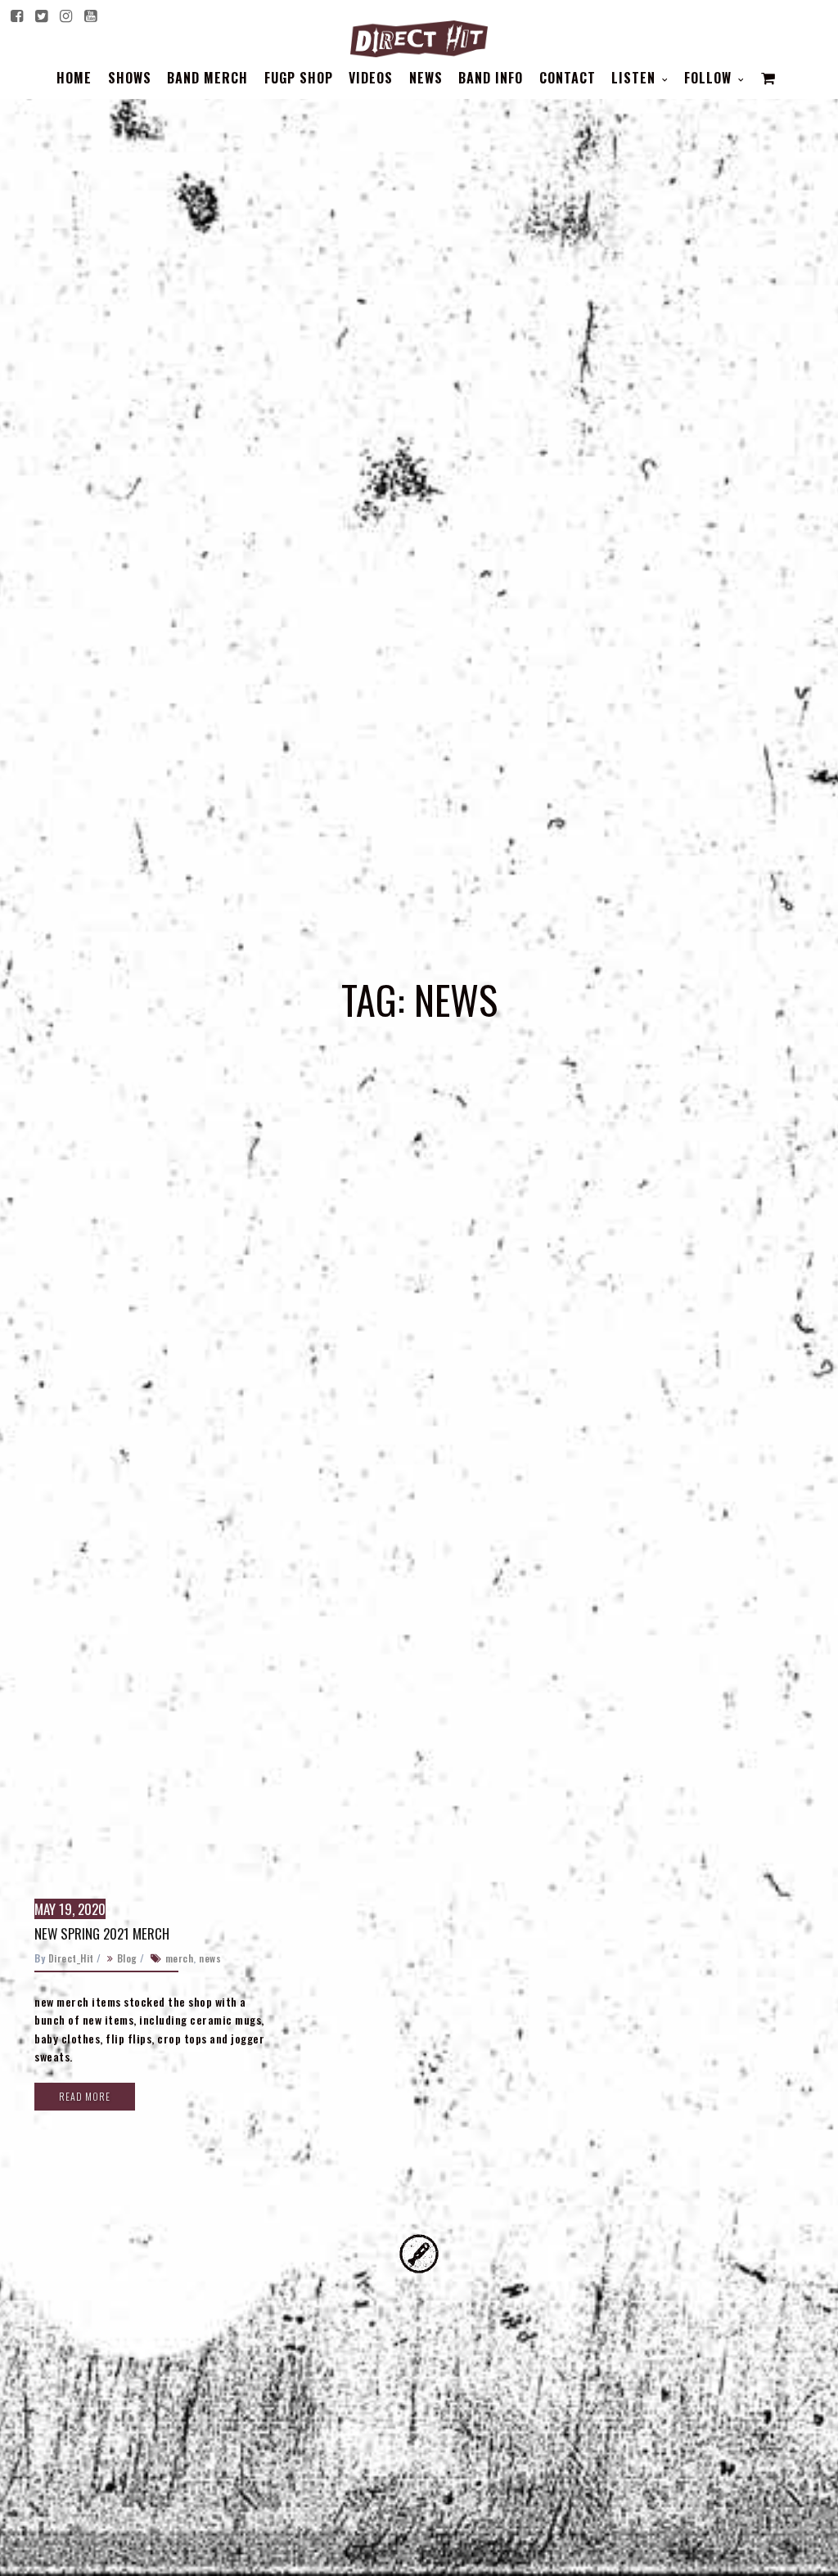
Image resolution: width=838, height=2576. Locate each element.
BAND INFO (491, 78)
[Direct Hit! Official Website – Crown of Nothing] (419, 35)
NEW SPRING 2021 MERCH (102, 1933)
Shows (130, 78)
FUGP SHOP (299, 78)
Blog (127, 1958)
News (426, 78)
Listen (635, 78)
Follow (710, 78)
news (210, 1958)
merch (180, 1958)
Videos (371, 78)
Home (74, 78)
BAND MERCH (207, 78)
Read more (85, 2096)
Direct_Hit (71, 1958)
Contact (568, 78)
